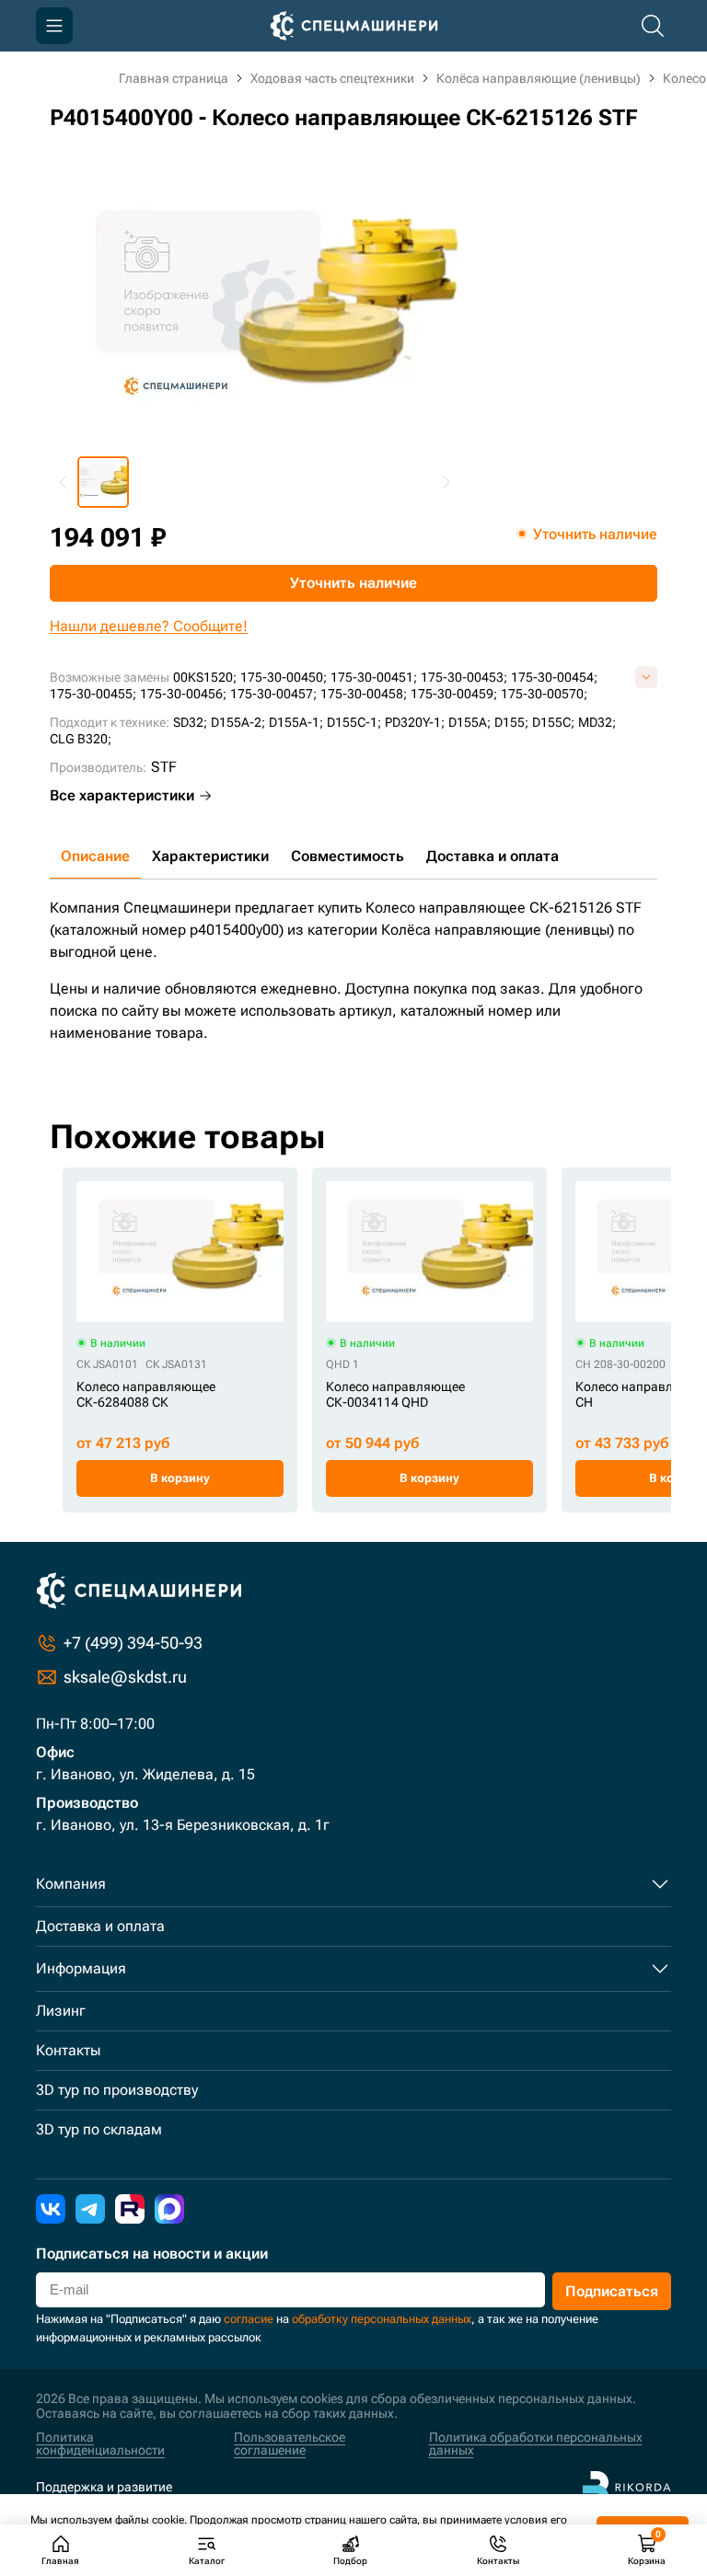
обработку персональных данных (382, 2319)
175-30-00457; (273, 694)
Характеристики (210, 856)
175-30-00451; (374, 677)
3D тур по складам (99, 2129)
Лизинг (61, 2011)
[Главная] (354, 26)
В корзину (180, 1478)
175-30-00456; (183, 694)
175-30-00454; (554, 677)
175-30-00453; (464, 677)
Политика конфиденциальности (100, 2444)
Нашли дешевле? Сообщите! (149, 626)
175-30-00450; (284, 677)
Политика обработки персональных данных (536, 2444)
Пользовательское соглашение (290, 2444)
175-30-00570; (544, 694)
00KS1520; (205, 677)
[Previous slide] (64, 482)
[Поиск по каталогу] (653, 26)
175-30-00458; (364, 694)
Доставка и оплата (493, 856)
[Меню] (54, 26)
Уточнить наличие (353, 583)
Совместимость (348, 856)
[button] (103, 482)
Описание (95, 856)
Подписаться (612, 2291)
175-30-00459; (454, 694)
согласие (249, 2319)
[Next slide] (446, 482)
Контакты (68, 2050)
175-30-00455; (93, 694)
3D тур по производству (117, 2090)
